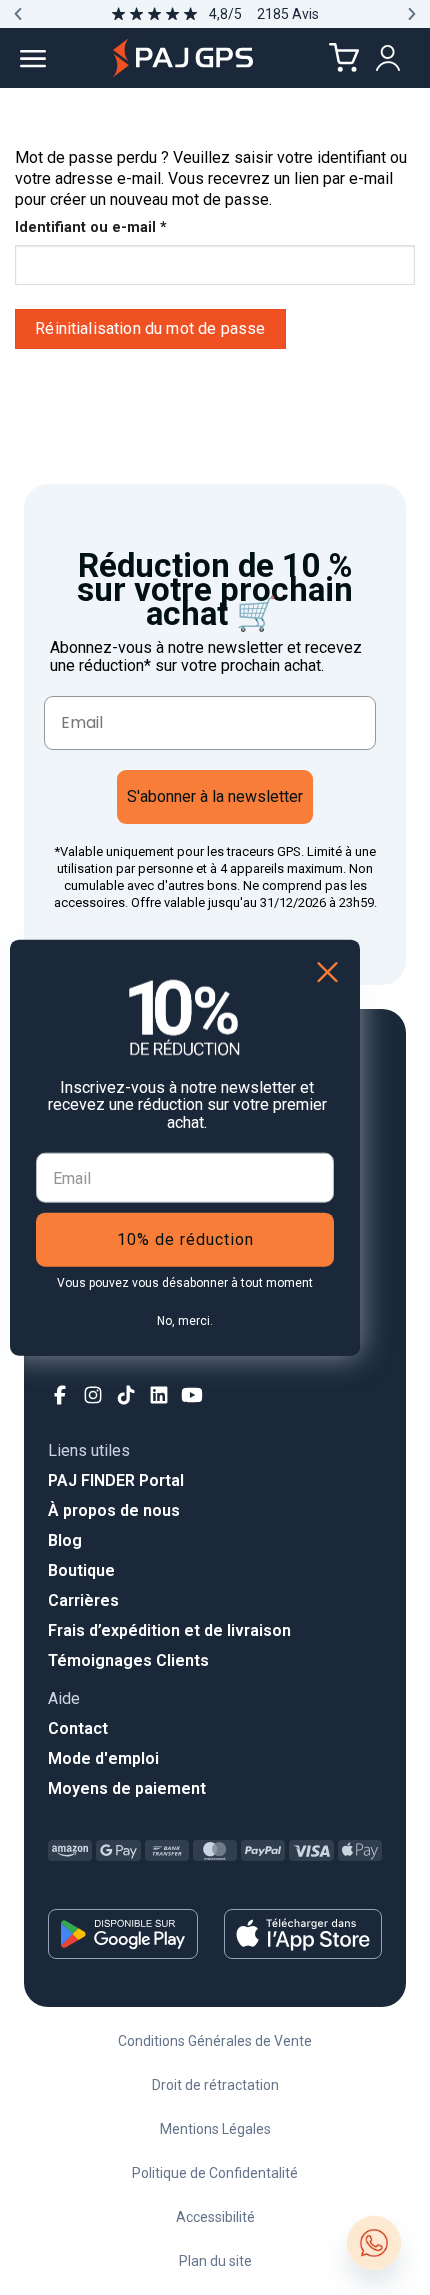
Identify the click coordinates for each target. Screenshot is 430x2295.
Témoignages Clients (128, 1660)
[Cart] (344, 58)
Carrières (83, 1600)
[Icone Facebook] (60, 1395)
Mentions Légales (215, 2129)
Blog (65, 1540)
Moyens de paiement (127, 1788)
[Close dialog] (327, 971)
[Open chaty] (374, 2243)
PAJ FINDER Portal (116, 1480)
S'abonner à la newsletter (215, 796)
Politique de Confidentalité (215, 2173)
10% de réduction (185, 1239)
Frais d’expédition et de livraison (169, 1630)
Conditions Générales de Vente (215, 2041)
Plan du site (215, 2261)
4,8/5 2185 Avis (264, 14)
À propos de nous (114, 1510)
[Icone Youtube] (192, 1395)
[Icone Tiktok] (126, 1395)
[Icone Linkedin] (159, 1395)
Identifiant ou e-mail (129, 227)
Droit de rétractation (215, 2085)
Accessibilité (215, 2217)
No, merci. (185, 1321)
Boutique (81, 1570)
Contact (78, 1728)
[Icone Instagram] (93, 1395)
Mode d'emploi (103, 1758)
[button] (18, 14)
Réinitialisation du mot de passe (150, 328)
